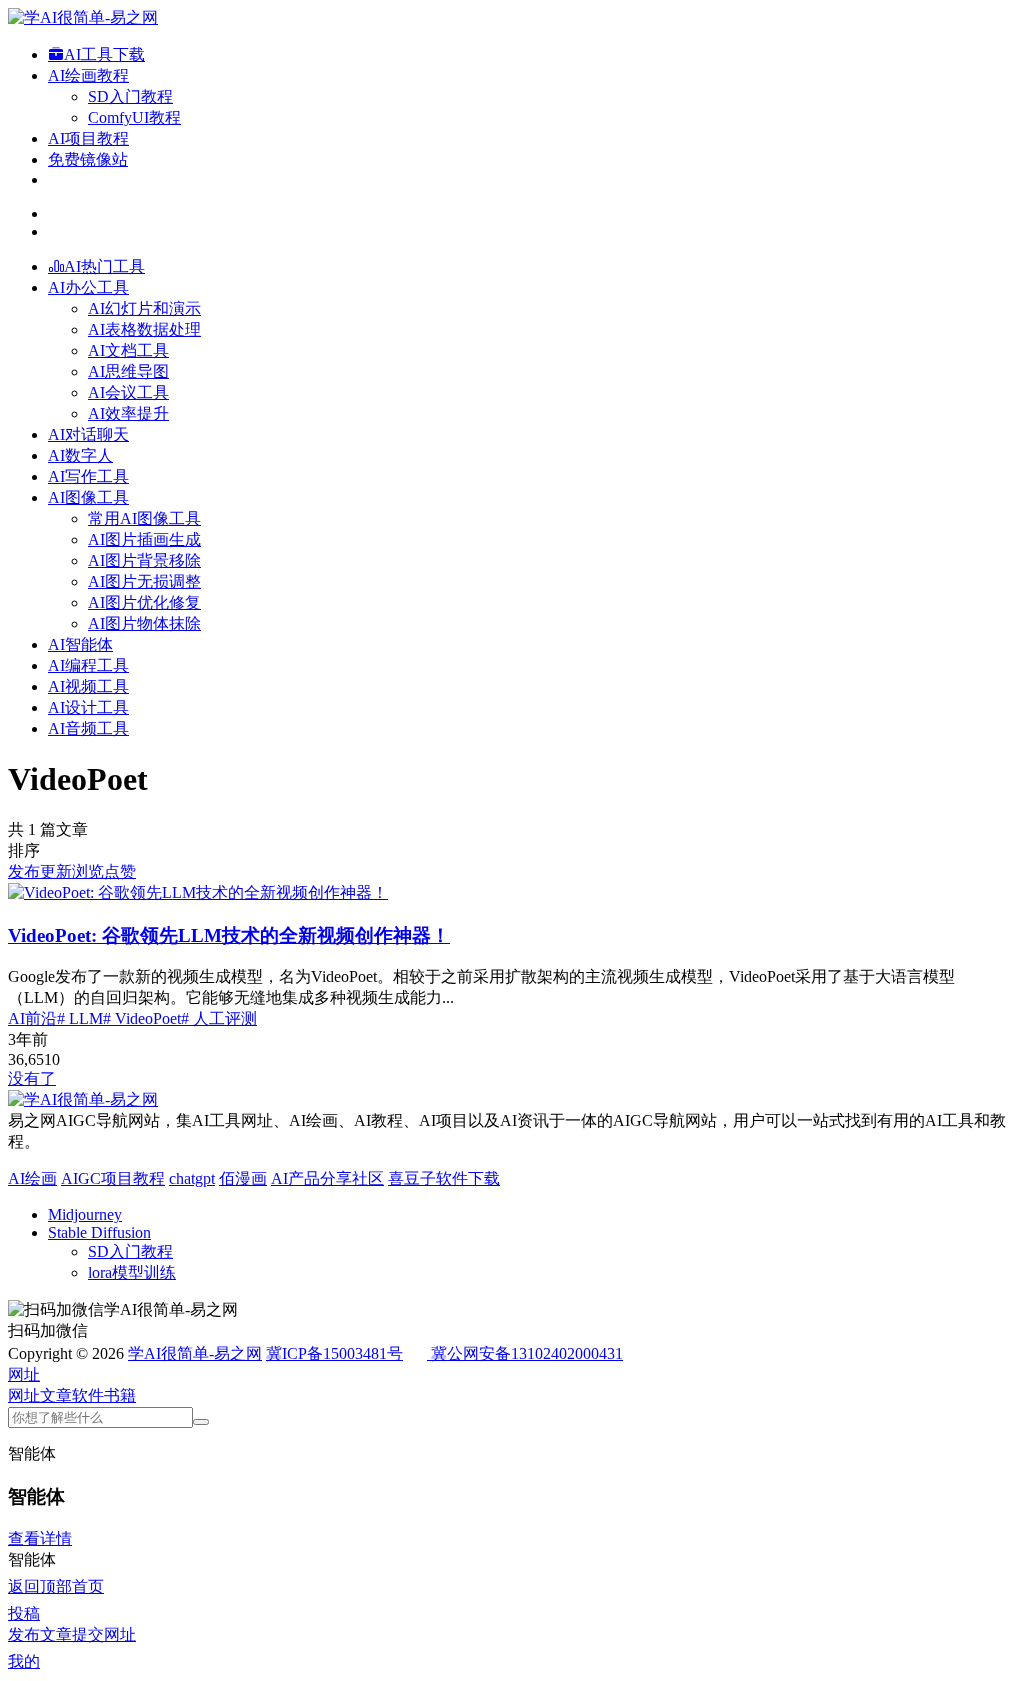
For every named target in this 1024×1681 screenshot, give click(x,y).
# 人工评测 (219, 1018)
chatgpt (192, 1178)
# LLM (80, 1018)
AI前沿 (32, 1018)
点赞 (120, 871)
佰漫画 (243, 1178)
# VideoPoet (142, 1018)
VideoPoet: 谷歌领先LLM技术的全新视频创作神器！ (229, 935)
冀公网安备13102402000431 (527, 1353)
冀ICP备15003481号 (334, 1353)
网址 (24, 1395)
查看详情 (40, 1538)
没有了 (32, 1078)
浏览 (88, 871)
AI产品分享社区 (327, 1178)
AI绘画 (32, 1178)
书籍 (120, 1395)
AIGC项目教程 (113, 1178)
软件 (88, 1395)
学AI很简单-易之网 (195, 1353)
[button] (24, 1374)
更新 (56, 871)
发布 (24, 871)
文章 (56, 1395)
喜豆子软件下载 (444, 1178)
